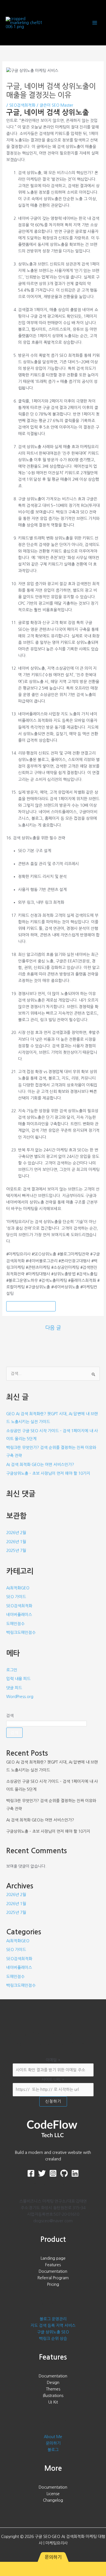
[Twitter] (42, 2173)
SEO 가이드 (16, 1597)
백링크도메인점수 (21, 1633)
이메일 (53, 2060)
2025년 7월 (16, 1551)
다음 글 (53, 1328)
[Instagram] (53, 2173)
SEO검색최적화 (22, 105)
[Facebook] (31, 2173)
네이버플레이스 (19, 1615)
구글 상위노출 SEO (53, 2332)
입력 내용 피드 (18, 1679)
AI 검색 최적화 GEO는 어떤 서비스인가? (40, 1465)
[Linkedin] (75, 2173)
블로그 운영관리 (53, 2319)
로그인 (12, 1670)
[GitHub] (64, 2173)
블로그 (53, 2450)
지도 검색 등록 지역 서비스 (53, 2326)
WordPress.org (20, 1697)
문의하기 (53, 2443)
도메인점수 (15, 1624)
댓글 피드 (14, 1688)
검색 (10, 1716)
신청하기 (53, 2101)
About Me (53, 2437)
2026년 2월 (16, 1533)
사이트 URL (53, 2080)
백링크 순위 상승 (53, 2339)
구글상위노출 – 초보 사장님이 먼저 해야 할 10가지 (48, 1473)
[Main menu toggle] (95, 23)
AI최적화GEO (18, 1588)
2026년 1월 (16, 1542)
